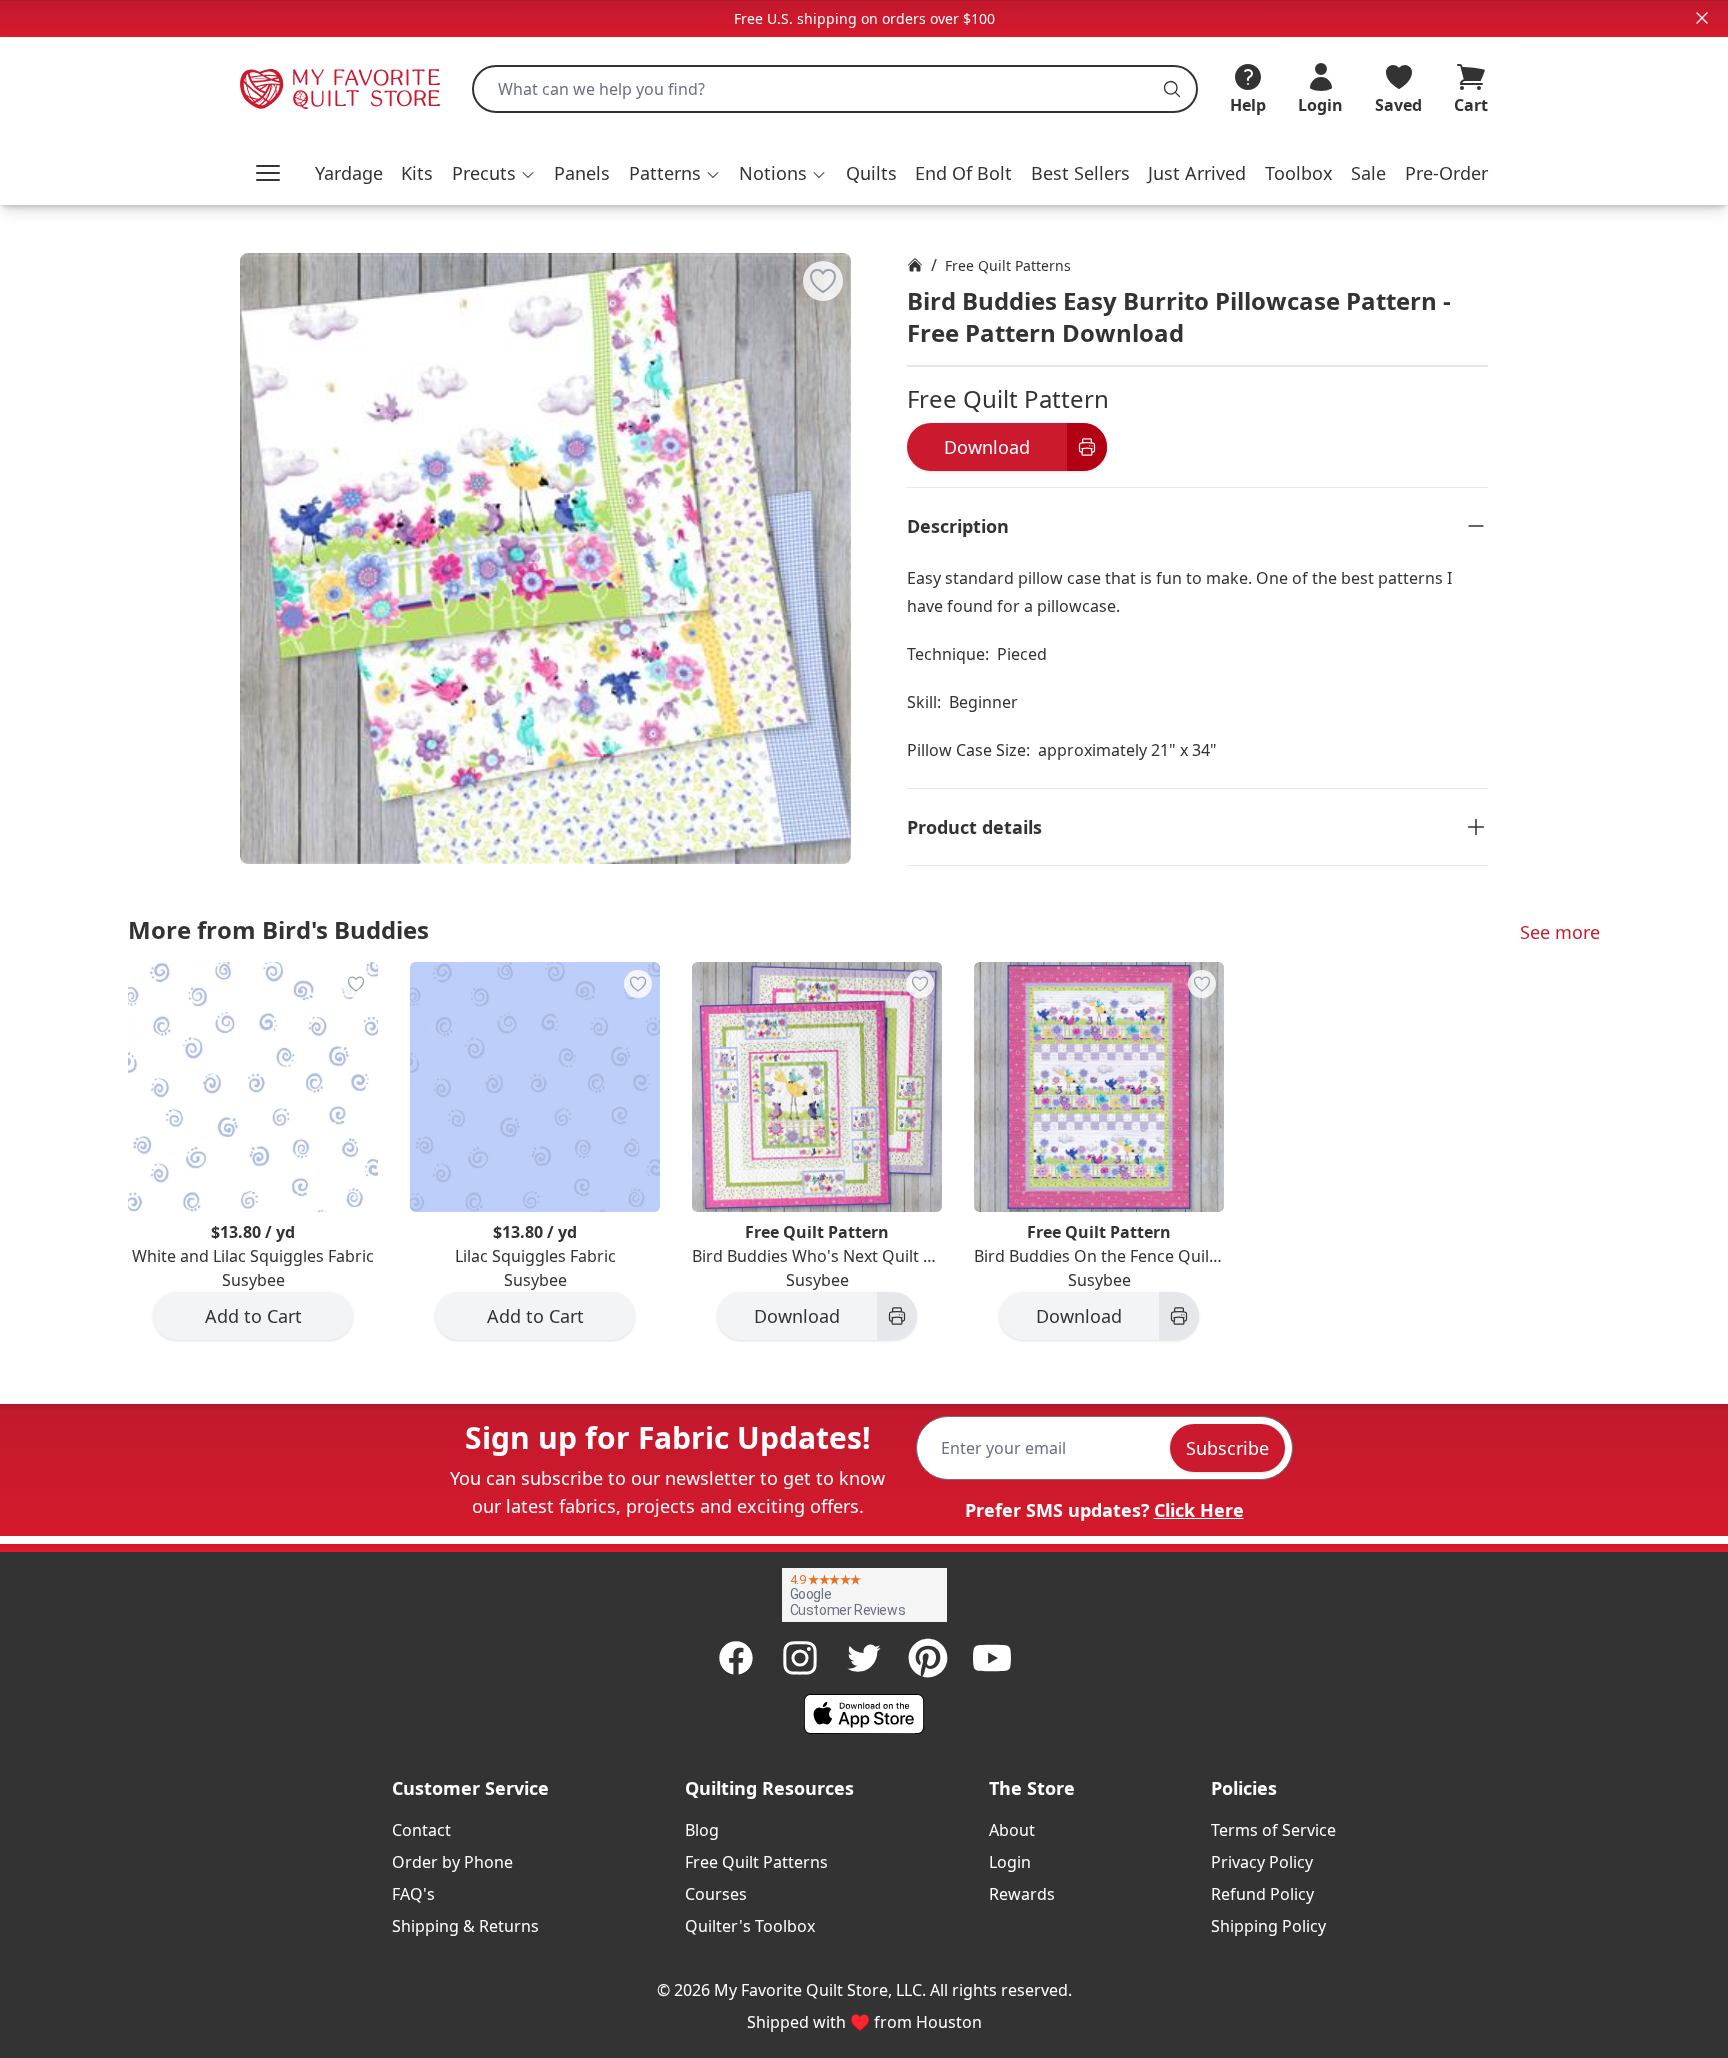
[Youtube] (992, 1658)
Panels (582, 173)
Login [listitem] (1010, 1862)
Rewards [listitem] (1022, 1894)
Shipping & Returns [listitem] (465, 1926)
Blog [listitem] (702, 1830)
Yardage (349, 173)
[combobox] (835, 89)
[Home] (915, 265)
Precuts (484, 173)
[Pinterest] (928, 1658)
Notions (773, 173)
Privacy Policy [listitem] (1262, 1862)
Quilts (871, 173)
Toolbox (1299, 173)
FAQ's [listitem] (413, 1894)
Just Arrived (1197, 173)
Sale (1368, 173)
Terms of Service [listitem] (1273, 1830)
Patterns (665, 173)
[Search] (1172, 89)
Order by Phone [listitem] (452, 1862)
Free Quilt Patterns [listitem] (756, 1862)
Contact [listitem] (421, 1830)
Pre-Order (1446, 173)
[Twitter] (864, 1658)
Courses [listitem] (716, 1894)
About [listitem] (1012, 1830)
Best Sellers (1080, 173)
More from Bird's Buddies (278, 929)
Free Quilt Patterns (1008, 265)
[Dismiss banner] (1702, 18)
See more (1560, 932)
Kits (417, 173)
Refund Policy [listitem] (1262, 1894)
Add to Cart (253, 1316)
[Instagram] (800, 1658)
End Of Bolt (963, 173)
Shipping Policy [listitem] (1268, 1926)
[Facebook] (736, 1658)
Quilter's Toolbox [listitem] (750, 1926)
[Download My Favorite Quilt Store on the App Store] (864, 1714)
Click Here (1199, 1510)
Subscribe (1227, 1448)
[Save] (823, 281)
